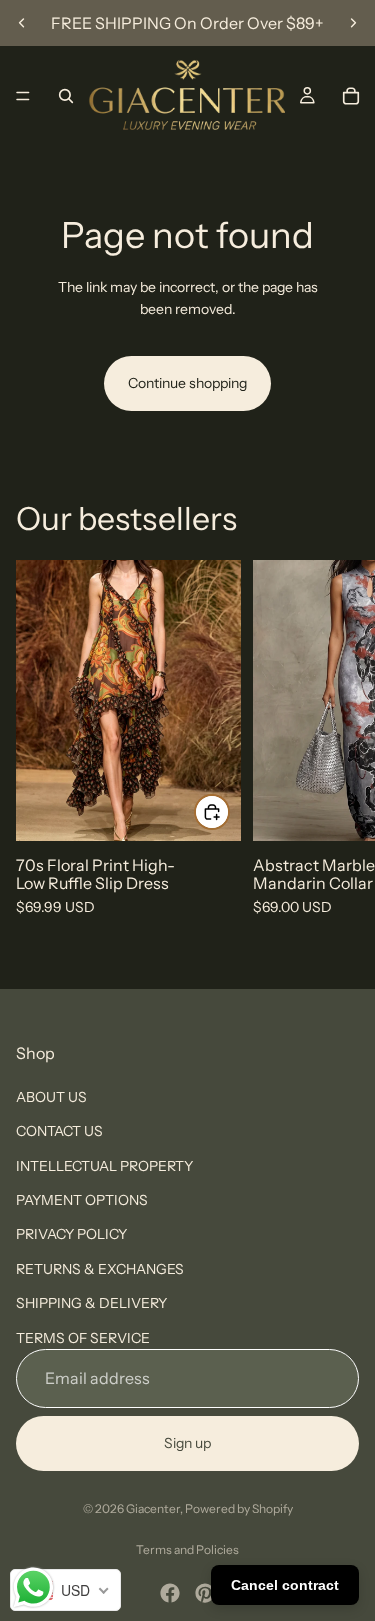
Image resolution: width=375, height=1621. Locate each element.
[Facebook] (170, 1593)
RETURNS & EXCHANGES (100, 1269)
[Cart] (351, 96)
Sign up (187, 1443)
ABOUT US (51, 1097)
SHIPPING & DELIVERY (91, 1303)
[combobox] (65, 1590)
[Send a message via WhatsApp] (33, 1587)
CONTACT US (59, 1131)
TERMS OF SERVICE (83, 1337)
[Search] (66, 96)
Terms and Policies (187, 1549)
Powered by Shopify (239, 1508)
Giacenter (153, 1508)
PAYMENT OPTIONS (82, 1200)
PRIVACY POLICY (71, 1234)
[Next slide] (353, 23)
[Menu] (23, 96)
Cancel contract (285, 1585)
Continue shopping (187, 383)
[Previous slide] (22, 23)
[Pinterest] (205, 1593)
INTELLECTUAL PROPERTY (104, 1165)
